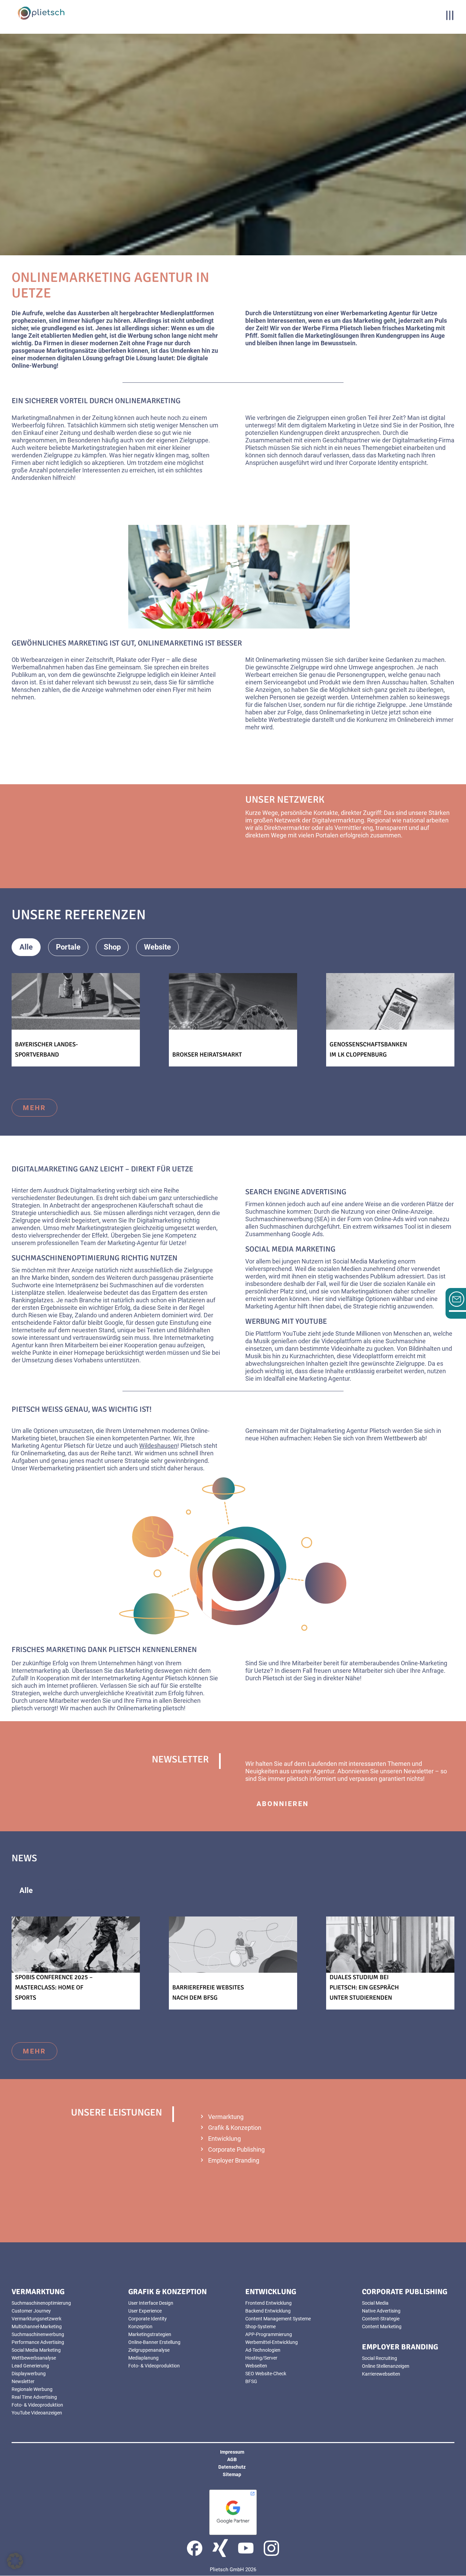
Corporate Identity (148, 2319)
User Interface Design (151, 2303)
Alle (26, 947)
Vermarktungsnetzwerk (37, 2319)
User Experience (145, 2311)
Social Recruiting (380, 2358)
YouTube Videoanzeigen (37, 2413)
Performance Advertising (38, 2342)
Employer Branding (234, 2160)
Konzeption (140, 2327)
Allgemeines (77, 1890)
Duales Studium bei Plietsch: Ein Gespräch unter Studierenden (364, 1987)
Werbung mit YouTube (286, 1321)
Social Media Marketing (290, 1249)
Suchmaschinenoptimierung (65, 1258)
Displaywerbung (29, 2374)
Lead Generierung (30, 2366)
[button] (15, 2561)
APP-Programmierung (269, 2334)
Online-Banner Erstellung (154, 2342)
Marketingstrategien (150, 2334)
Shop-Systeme (260, 2327)
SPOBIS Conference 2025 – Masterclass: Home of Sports (54, 1987)
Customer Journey (31, 2311)
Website (157, 947)
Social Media (375, 2303)
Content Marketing (382, 2327)
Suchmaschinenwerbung (38, 2334)
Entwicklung (224, 2139)
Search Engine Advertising (296, 1192)
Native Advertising (381, 2311)
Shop (112, 947)
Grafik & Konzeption (235, 2128)
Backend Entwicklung (268, 2311)
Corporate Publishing (236, 2149)
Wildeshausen (158, 1446)
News (131, 1890)
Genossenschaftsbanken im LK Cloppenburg (368, 1049)
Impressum (232, 2452)
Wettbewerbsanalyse (34, 2358)
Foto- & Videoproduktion (37, 2405)
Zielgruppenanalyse (149, 2350)
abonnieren (283, 1804)
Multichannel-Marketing (37, 2327)
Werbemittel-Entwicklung (272, 2342)
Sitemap (232, 2474)
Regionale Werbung (32, 2389)
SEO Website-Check (266, 2374)
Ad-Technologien (263, 2350)
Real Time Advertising (34, 2397)
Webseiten (256, 2366)
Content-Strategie (381, 2319)
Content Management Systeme (278, 2319)
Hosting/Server (261, 2358)
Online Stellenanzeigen (386, 2366)
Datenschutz (232, 2467)
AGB (232, 2459)
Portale (68, 947)
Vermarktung (226, 2117)
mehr (268, 860)
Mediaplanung (143, 2358)
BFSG (251, 2381)
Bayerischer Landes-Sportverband (46, 1049)
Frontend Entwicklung (268, 2303)
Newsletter (419, 1771)
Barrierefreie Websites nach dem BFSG (208, 1992)
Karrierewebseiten (381, 2374)
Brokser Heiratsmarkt (207, 1055)
